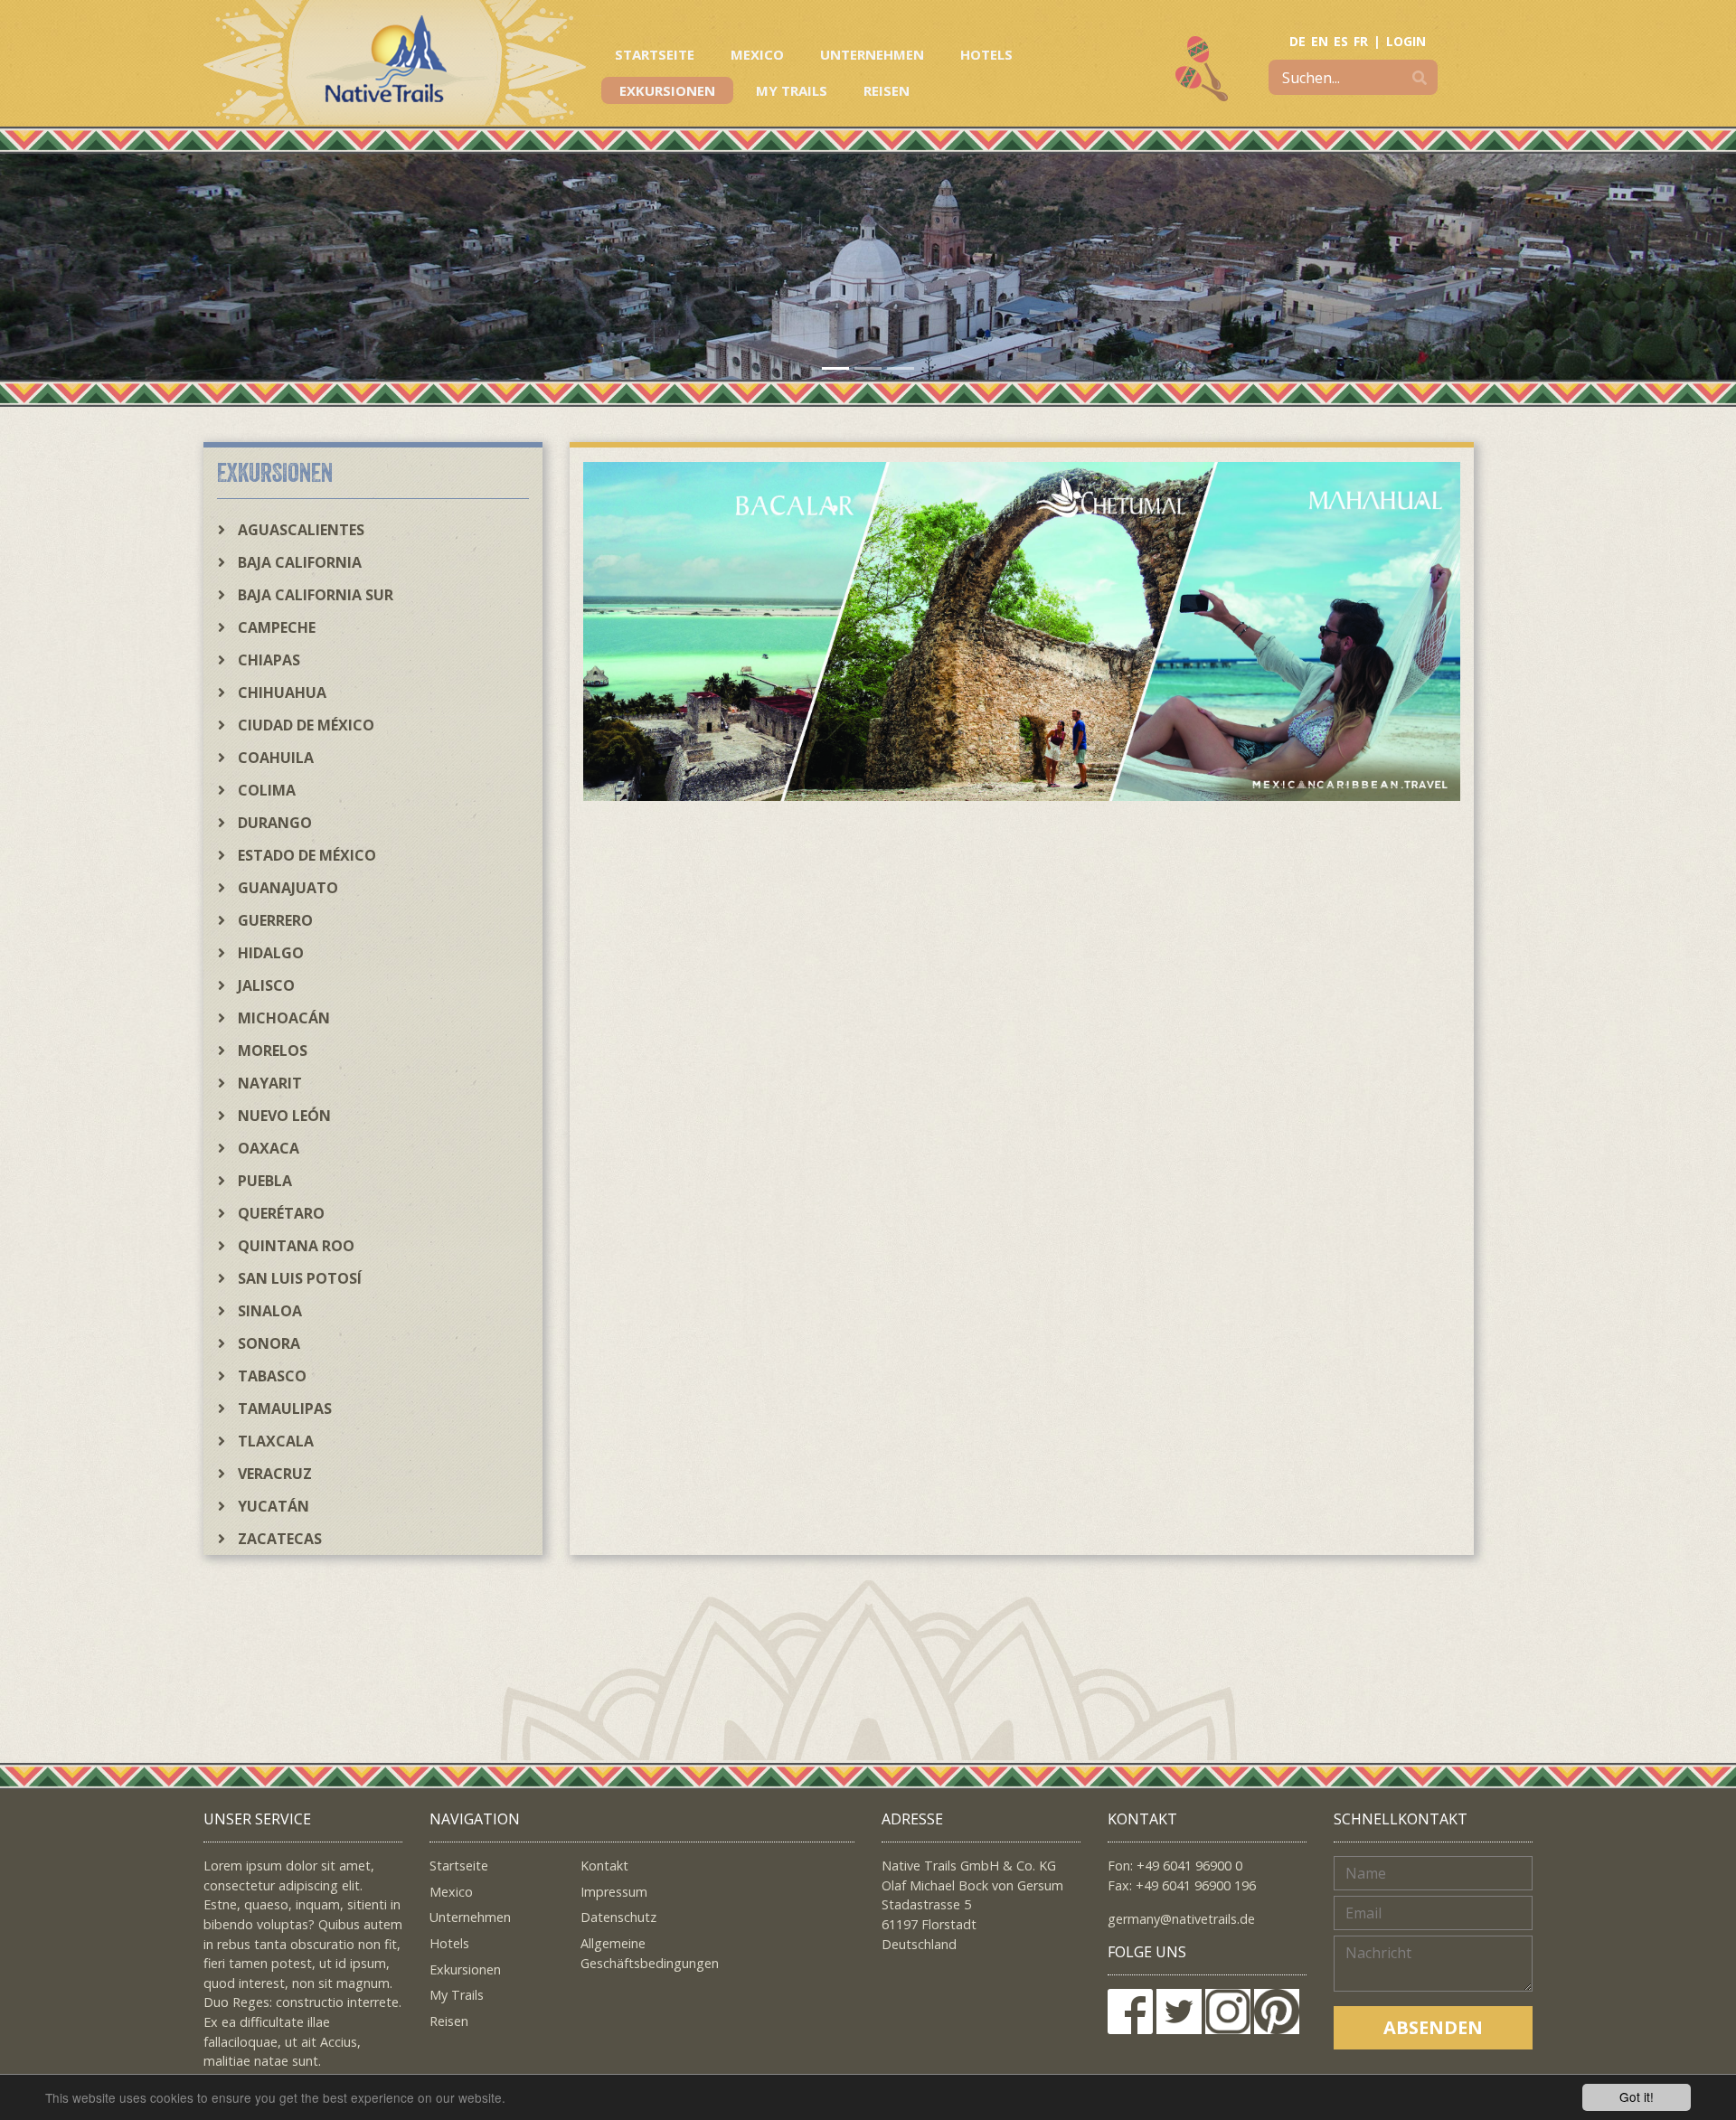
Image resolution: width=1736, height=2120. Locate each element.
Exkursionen (667, 90)
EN (1320, 41)
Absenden (1433, 2027)
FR (1361, 41)
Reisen (887, 90)
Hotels (986, 54)
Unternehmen (872, 54)
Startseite (655, 54)
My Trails (792, 90)
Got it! (1637, 2096)
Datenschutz (618, 1917)
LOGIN (1406, 41)
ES (1341, 41)
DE (1297, 41)
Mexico (757, 54)
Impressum (614, 1892)
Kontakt (604, 1866)
